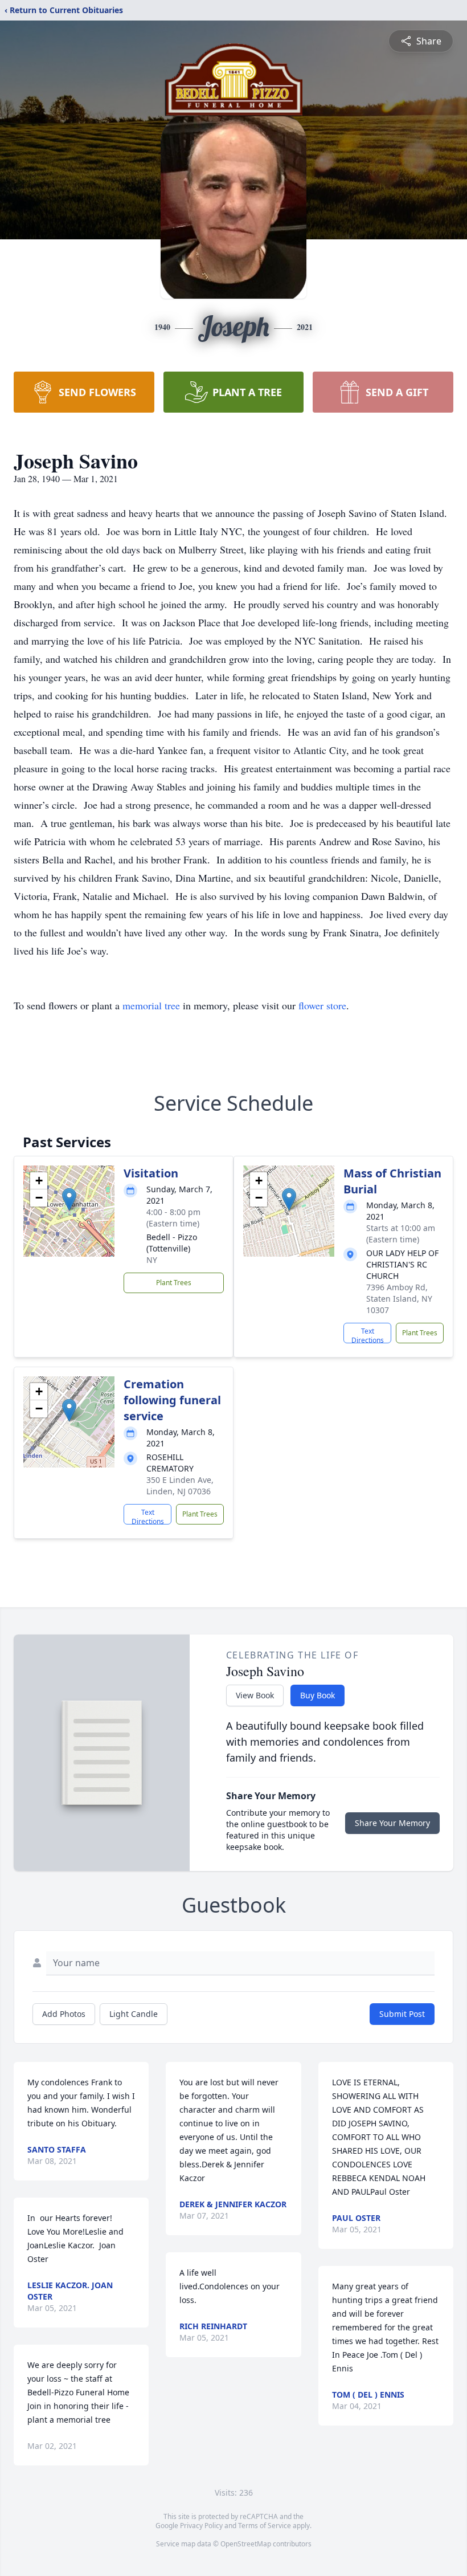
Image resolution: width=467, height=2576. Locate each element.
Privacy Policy (201, 2526)
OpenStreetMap (246, 2544)
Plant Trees (174, 1283)
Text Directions (368, 1335)
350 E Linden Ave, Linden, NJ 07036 (180, 1485)
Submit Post (402, 2014)
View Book (255, 1695)
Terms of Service (265, 2526)
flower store (322, 1005)
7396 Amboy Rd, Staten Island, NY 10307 (399, 1299)
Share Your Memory (392, 1823)
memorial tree (151, 1005)
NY (152, 1260)
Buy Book (318, 1695)
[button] (69, 1199)
